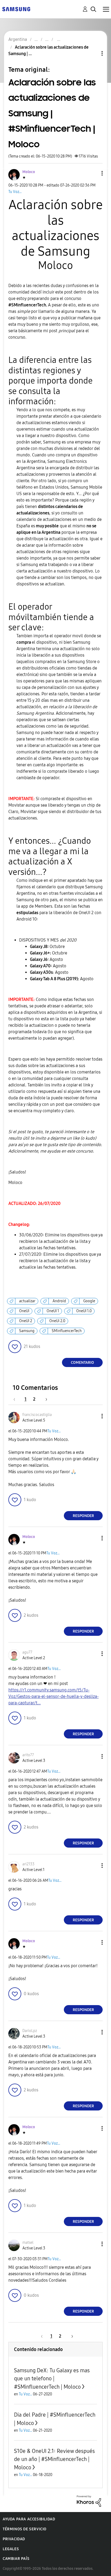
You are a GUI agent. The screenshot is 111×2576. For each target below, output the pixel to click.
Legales (11, 2549)
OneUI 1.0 (84, 1311)
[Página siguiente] (44, 1399)
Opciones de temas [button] (93, 53)
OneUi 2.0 (57, 1321)
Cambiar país (16, 2559)
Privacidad (14, 2539)
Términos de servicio (25, 2529)
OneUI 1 (53, 1311)
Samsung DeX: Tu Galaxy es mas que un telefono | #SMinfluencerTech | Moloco (52, 2379)
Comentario (82, 1363)
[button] (93, 173)
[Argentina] (16, 9)
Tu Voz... (15, 192)
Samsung (27, 1331)
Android (59, 1301)
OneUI (24, 1311)
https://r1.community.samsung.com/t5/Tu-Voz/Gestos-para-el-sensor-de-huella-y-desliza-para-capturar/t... (53, 1696)
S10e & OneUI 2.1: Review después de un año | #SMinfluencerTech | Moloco (54, 2459)
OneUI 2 (26, 1321)
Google (89, 1301)
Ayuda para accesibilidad (29, 2519)
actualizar (27, 1301)
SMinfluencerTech (67, 1331)
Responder (83, 1516)
